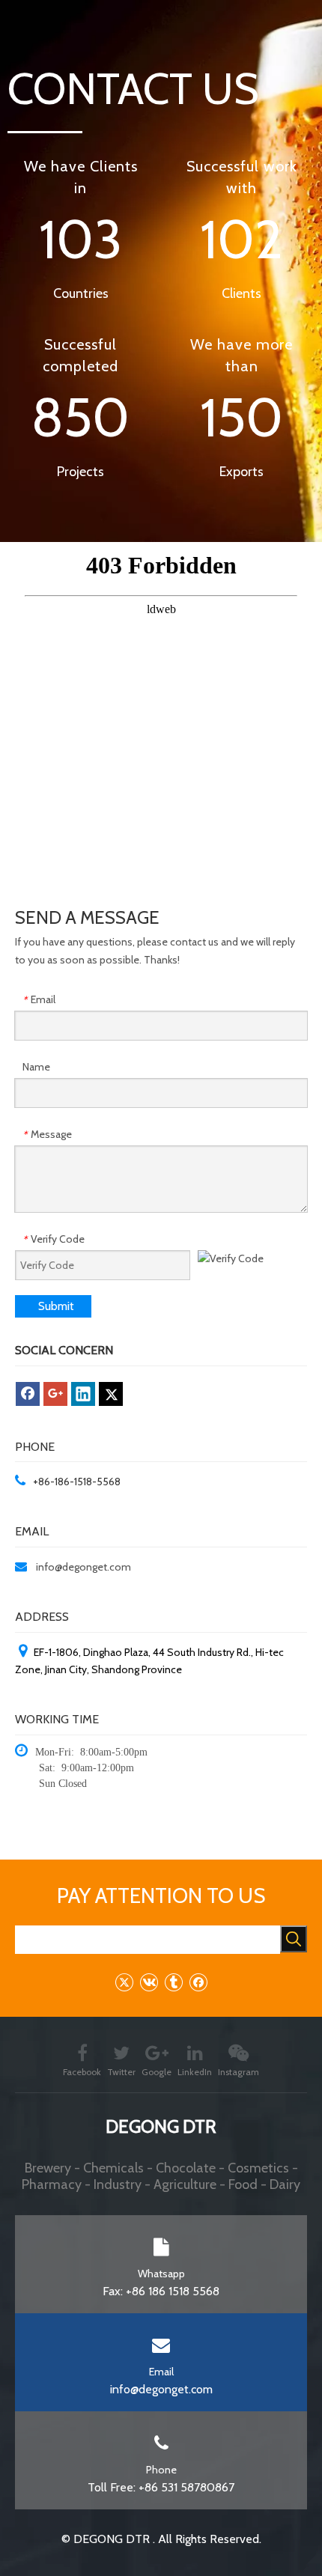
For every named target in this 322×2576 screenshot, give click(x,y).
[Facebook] (28, 1394)
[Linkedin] (83, 1394)
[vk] (149, 1982)
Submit (56, 1306)
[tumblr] (173, 1982)
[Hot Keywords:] (294, 1939)
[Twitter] (111, 1394)
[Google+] (55, 1394)
